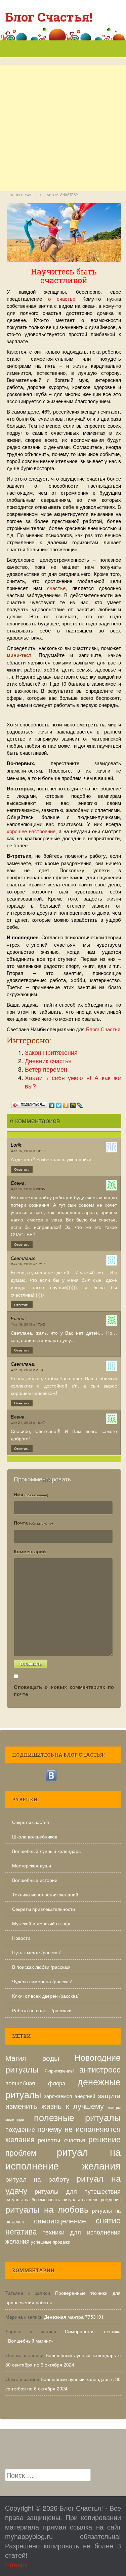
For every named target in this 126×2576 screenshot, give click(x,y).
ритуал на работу (37, 2179)
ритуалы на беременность (33, 2199)
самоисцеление (60, 2220)
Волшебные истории (35, 1880)
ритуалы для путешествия (78, 2191)
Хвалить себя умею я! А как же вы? (73, 1082)
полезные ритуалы (77, 2117)
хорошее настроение (31, 831)
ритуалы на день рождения (92, 2199)
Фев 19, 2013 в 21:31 (28, 1370)
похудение (20, 2129)
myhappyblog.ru (29, 2536)
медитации (15, 2120)
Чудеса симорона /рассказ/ (42, 1981)
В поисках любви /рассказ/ (41, 1967)
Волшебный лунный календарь (46, 1851)
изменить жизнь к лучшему (55, 2106)
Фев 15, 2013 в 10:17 (28, 1151)
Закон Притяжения (51, 1052)
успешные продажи (51, 2242)
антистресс (100, 2069)
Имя (31, 1494)
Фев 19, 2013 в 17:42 (28, 1324)
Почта (33, 1523)
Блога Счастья (103, 1029)
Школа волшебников (35, 1836)
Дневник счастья (48, 1061)
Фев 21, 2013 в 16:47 (28, 1423)
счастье (56, 588)
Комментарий (30, 1551)
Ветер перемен (46, 1069)
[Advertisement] (63, 155)
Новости (21, 1938)
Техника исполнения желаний (45, 1894)
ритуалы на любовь (47, 2209)
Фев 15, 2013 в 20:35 (28, 1189)
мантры (114, 2107)
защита (109, 2095)
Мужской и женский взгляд (41, 1923)
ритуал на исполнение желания (63, 2158)
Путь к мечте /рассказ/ (36, 1952)
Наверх (16, 2564)
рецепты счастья (61, 2140)
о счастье (62, 299)
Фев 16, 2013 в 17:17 (28, 1264)
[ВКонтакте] (52, 1104)
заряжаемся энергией (70, 2096)
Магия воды (32, 2058)
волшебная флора (35, 2083)
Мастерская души (32, 1865)
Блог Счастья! (49, 17)
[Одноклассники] (66, 1104)
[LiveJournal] (80, 1104)
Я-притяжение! (59, 2071)
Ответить (22, 1169)
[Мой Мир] (73, 1104)
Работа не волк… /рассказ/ (42, 2010)
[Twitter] (59, 1104)
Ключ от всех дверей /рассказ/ (45, 1996)
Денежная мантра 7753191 (74, 2317)
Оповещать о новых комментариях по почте (64, 1690)
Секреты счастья (31, 1822)
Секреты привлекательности (44, 1909)
